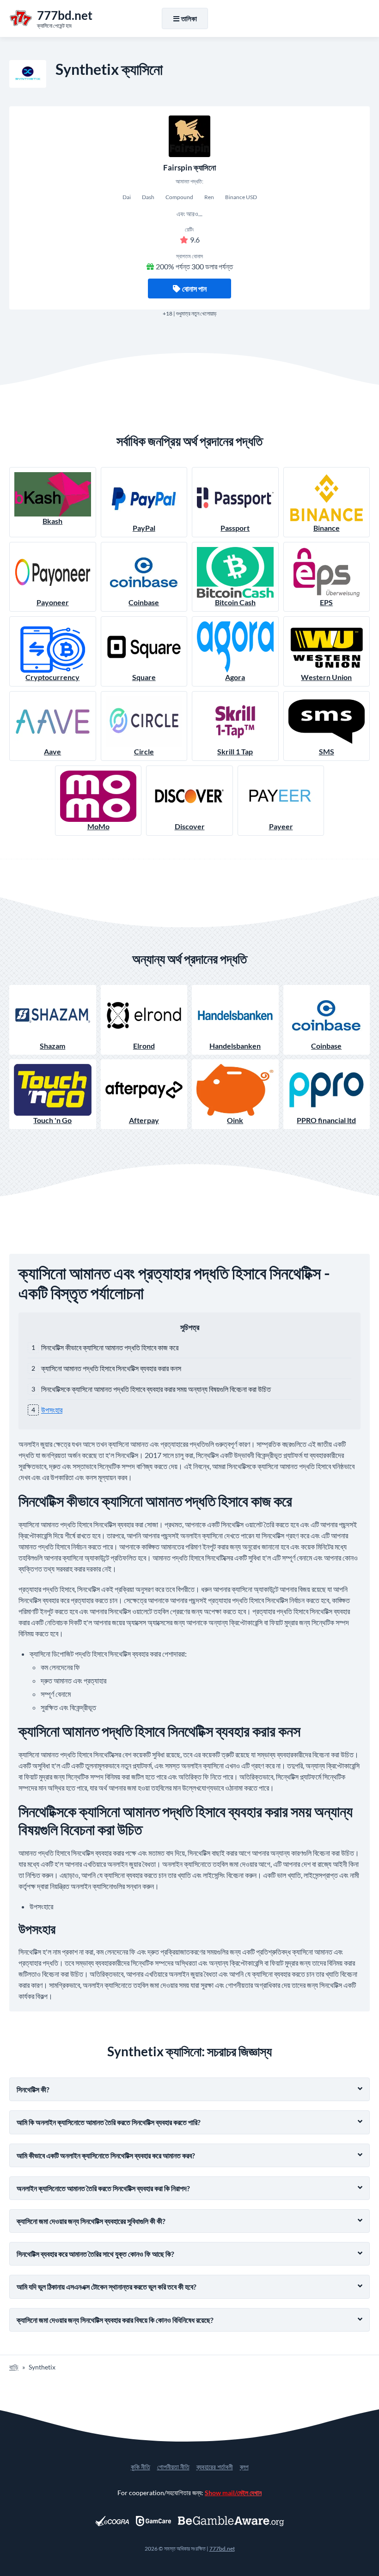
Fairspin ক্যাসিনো (189, 167)
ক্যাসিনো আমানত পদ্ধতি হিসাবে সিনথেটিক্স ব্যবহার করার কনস (111, 1368)
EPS (326, 602)
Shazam (52, 1046)
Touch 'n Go (52, 1120)
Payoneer (53, 602)
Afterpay (144, 1120)
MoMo (98, 826)
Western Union (326, 677)
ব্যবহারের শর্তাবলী (215, 2467)
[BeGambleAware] (231, 2521)
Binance (327, 528)
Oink (235, 1120)
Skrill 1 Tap (235, 751)
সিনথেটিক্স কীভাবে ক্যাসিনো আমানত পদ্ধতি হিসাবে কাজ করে (110, 1347)
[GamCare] (153, 2521)
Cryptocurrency (52, 677)
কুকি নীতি (141, 2467)
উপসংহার (52, 1410)
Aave (52, 751)
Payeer (281, 826)
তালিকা (189, 18)
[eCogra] (112, 2521)
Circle (144, 751)
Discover (190, 826)
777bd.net (222, 2549)
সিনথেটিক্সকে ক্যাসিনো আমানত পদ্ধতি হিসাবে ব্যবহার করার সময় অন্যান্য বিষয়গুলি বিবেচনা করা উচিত (156, 1389)
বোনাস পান (194, 289)
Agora (235, 677)
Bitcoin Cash (235, 602)
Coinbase (144, 602)
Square (144, 677)
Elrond (144, 1046)
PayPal (144, 528)
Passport (235, 528)
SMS (327, 751)
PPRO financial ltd (326, 1120)
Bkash (52, 521)
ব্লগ (244, 2467)
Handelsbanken (235, 1046)
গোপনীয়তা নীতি (173, 2467)
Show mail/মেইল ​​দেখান (233, 2493)
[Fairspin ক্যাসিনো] (189, 136)
